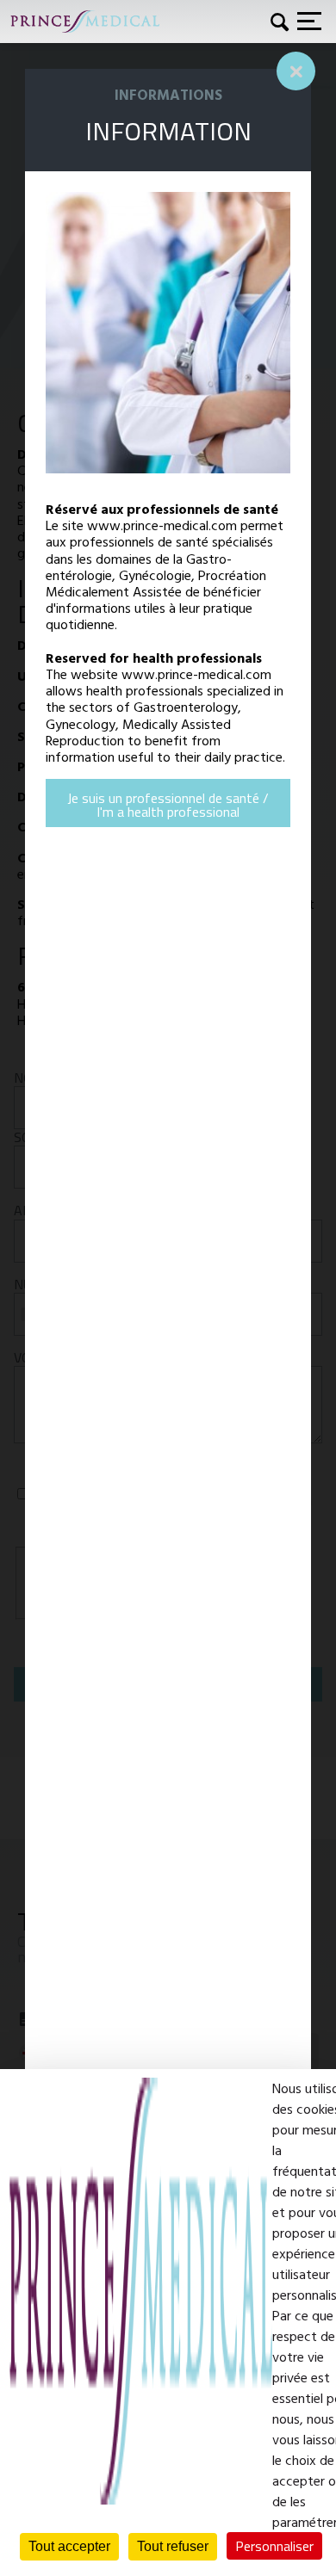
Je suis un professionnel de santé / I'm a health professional (168, 805)
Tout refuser (173, 2546)
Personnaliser (274, 2546)
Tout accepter (69, 2546)
